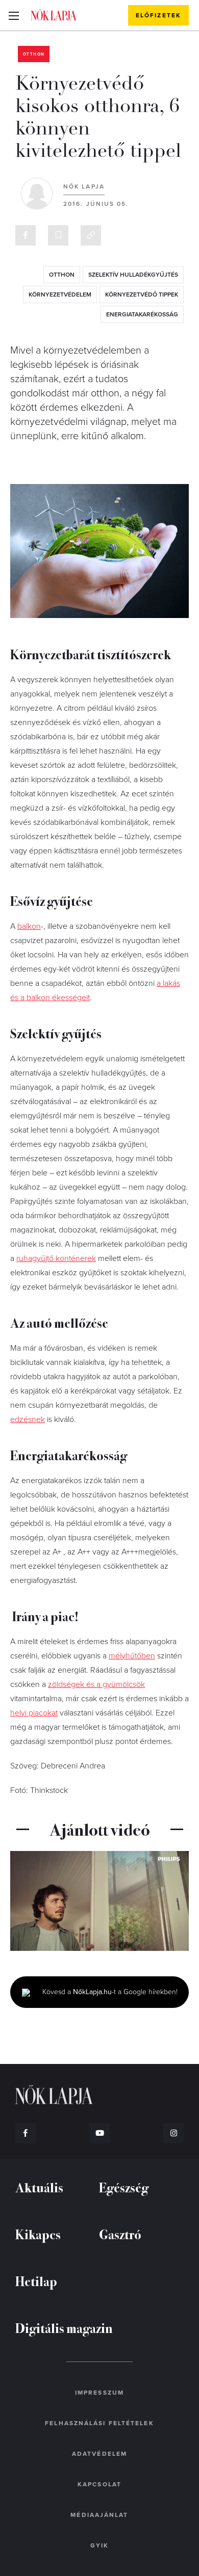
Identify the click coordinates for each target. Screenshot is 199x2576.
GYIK (99, 2545)
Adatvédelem (99, 2454)
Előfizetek (158, 15)
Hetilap (36, 2281)
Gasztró (120, 2234)
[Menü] (14, 15)
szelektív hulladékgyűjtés (133, 275)
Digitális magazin (64, 2328)
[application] (99, 1901)
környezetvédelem (60, 294)
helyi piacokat (34, 1713)
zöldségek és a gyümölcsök (96, 1684)
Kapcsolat (99, 2484)
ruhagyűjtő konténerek (56, 1258)
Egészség (124, 2187)
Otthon (34, 54)
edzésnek (28, 1419)
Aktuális (39, 2187)
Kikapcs (38, 2234)
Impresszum (99, 2393)
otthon (62, 275)
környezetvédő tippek (142, 294)
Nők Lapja (54, 15)
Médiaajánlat (99, 2515)
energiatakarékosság (142, 314)
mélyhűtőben (132, 1656)
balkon (29, 926)
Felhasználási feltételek (99, 2423)
